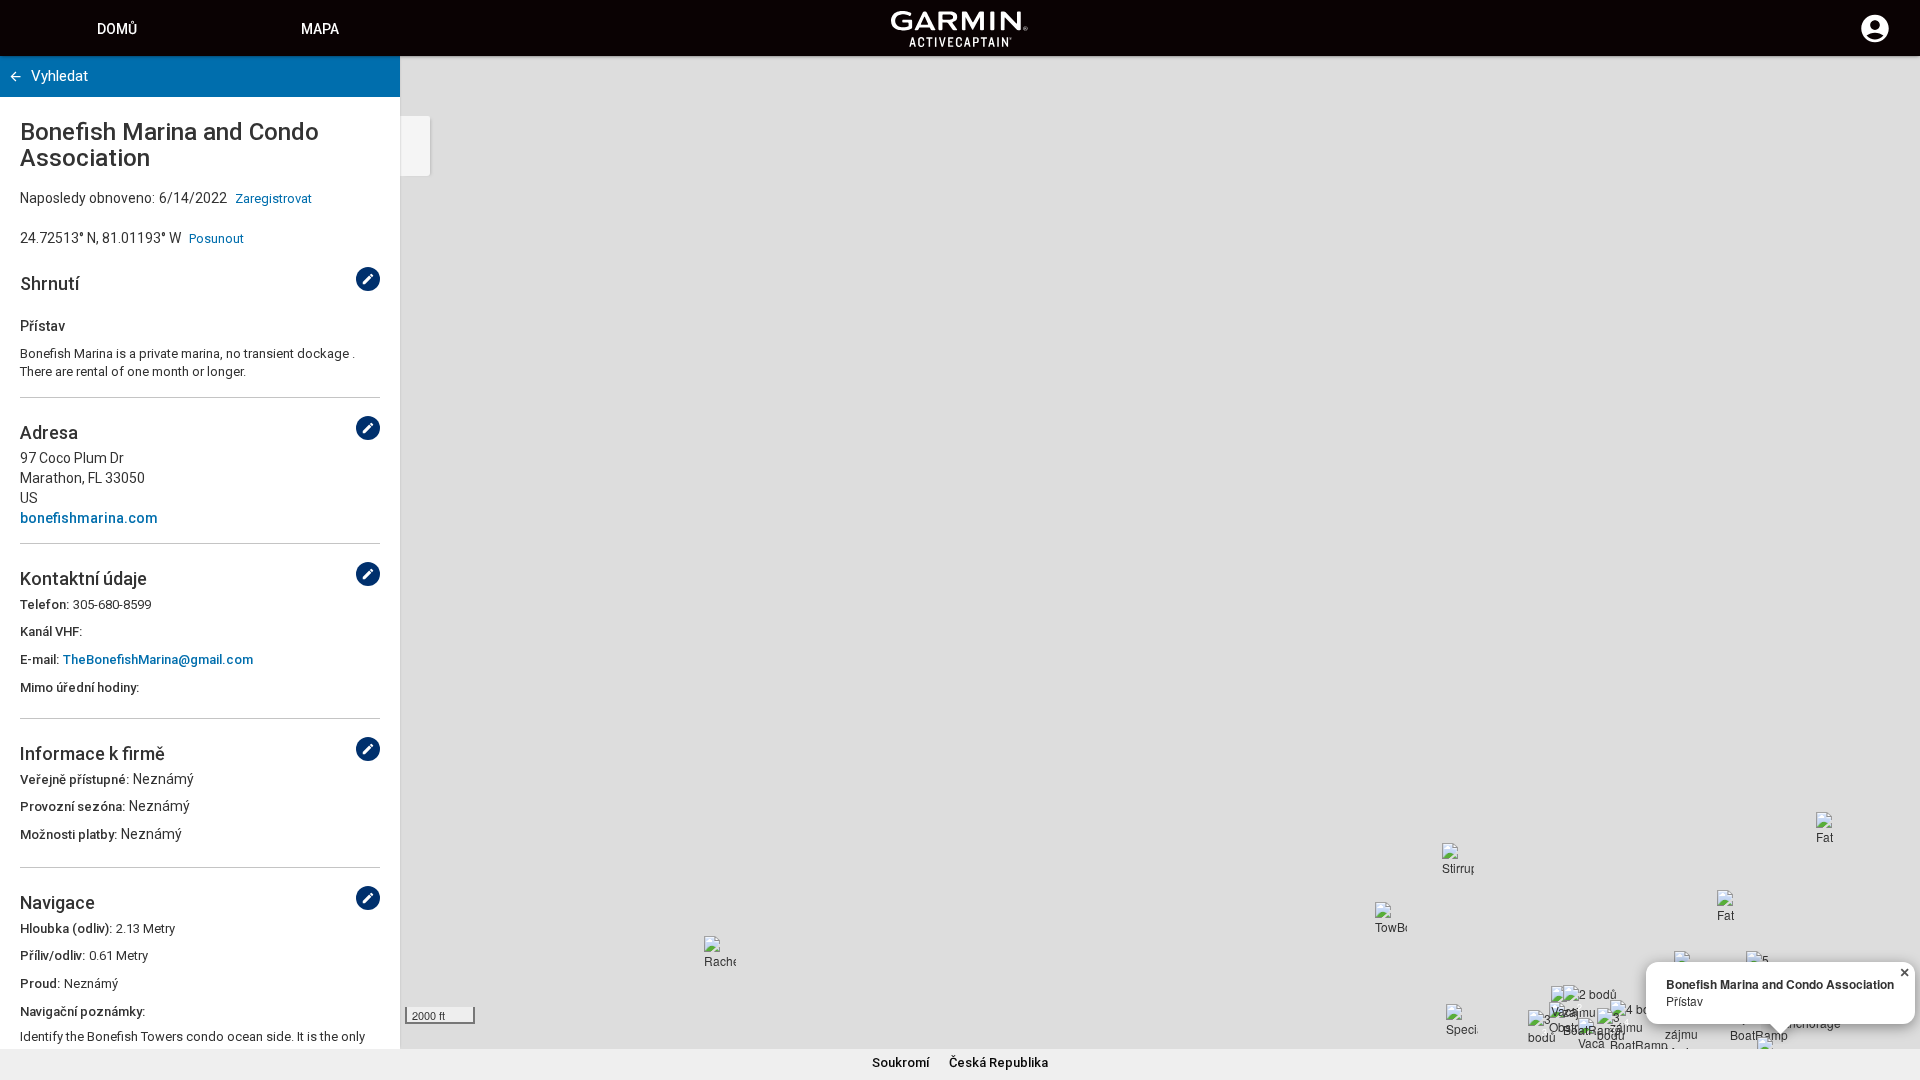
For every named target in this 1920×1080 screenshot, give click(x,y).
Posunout (216, 238)
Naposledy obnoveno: (87, 198)
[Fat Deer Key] (1733, 906)
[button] (1895, 989)
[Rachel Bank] (720, 952)
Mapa (320, 29)
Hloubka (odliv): (66, 928)
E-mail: (39, 659)
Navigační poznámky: (82, 1011)
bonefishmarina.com (89, 518)
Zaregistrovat (273, 198)
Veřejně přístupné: (74, 779)
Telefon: (44, 604)
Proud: (40, 983)
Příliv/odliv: (52, 955)
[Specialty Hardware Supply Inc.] (1462, 1020)
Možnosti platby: (68, 834)
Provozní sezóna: (72, 806)
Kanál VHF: (51, 631)
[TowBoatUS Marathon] (1391, 918)
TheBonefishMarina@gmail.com (158, 659)
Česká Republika (998, 1062)
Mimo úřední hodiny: (79, 687)
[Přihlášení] (1875, 40)
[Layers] (1886, 90)
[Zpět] (15, 76)
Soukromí (900, 1062)
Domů (117, 29)
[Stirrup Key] (1458, 859)
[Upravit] (368, 279)
